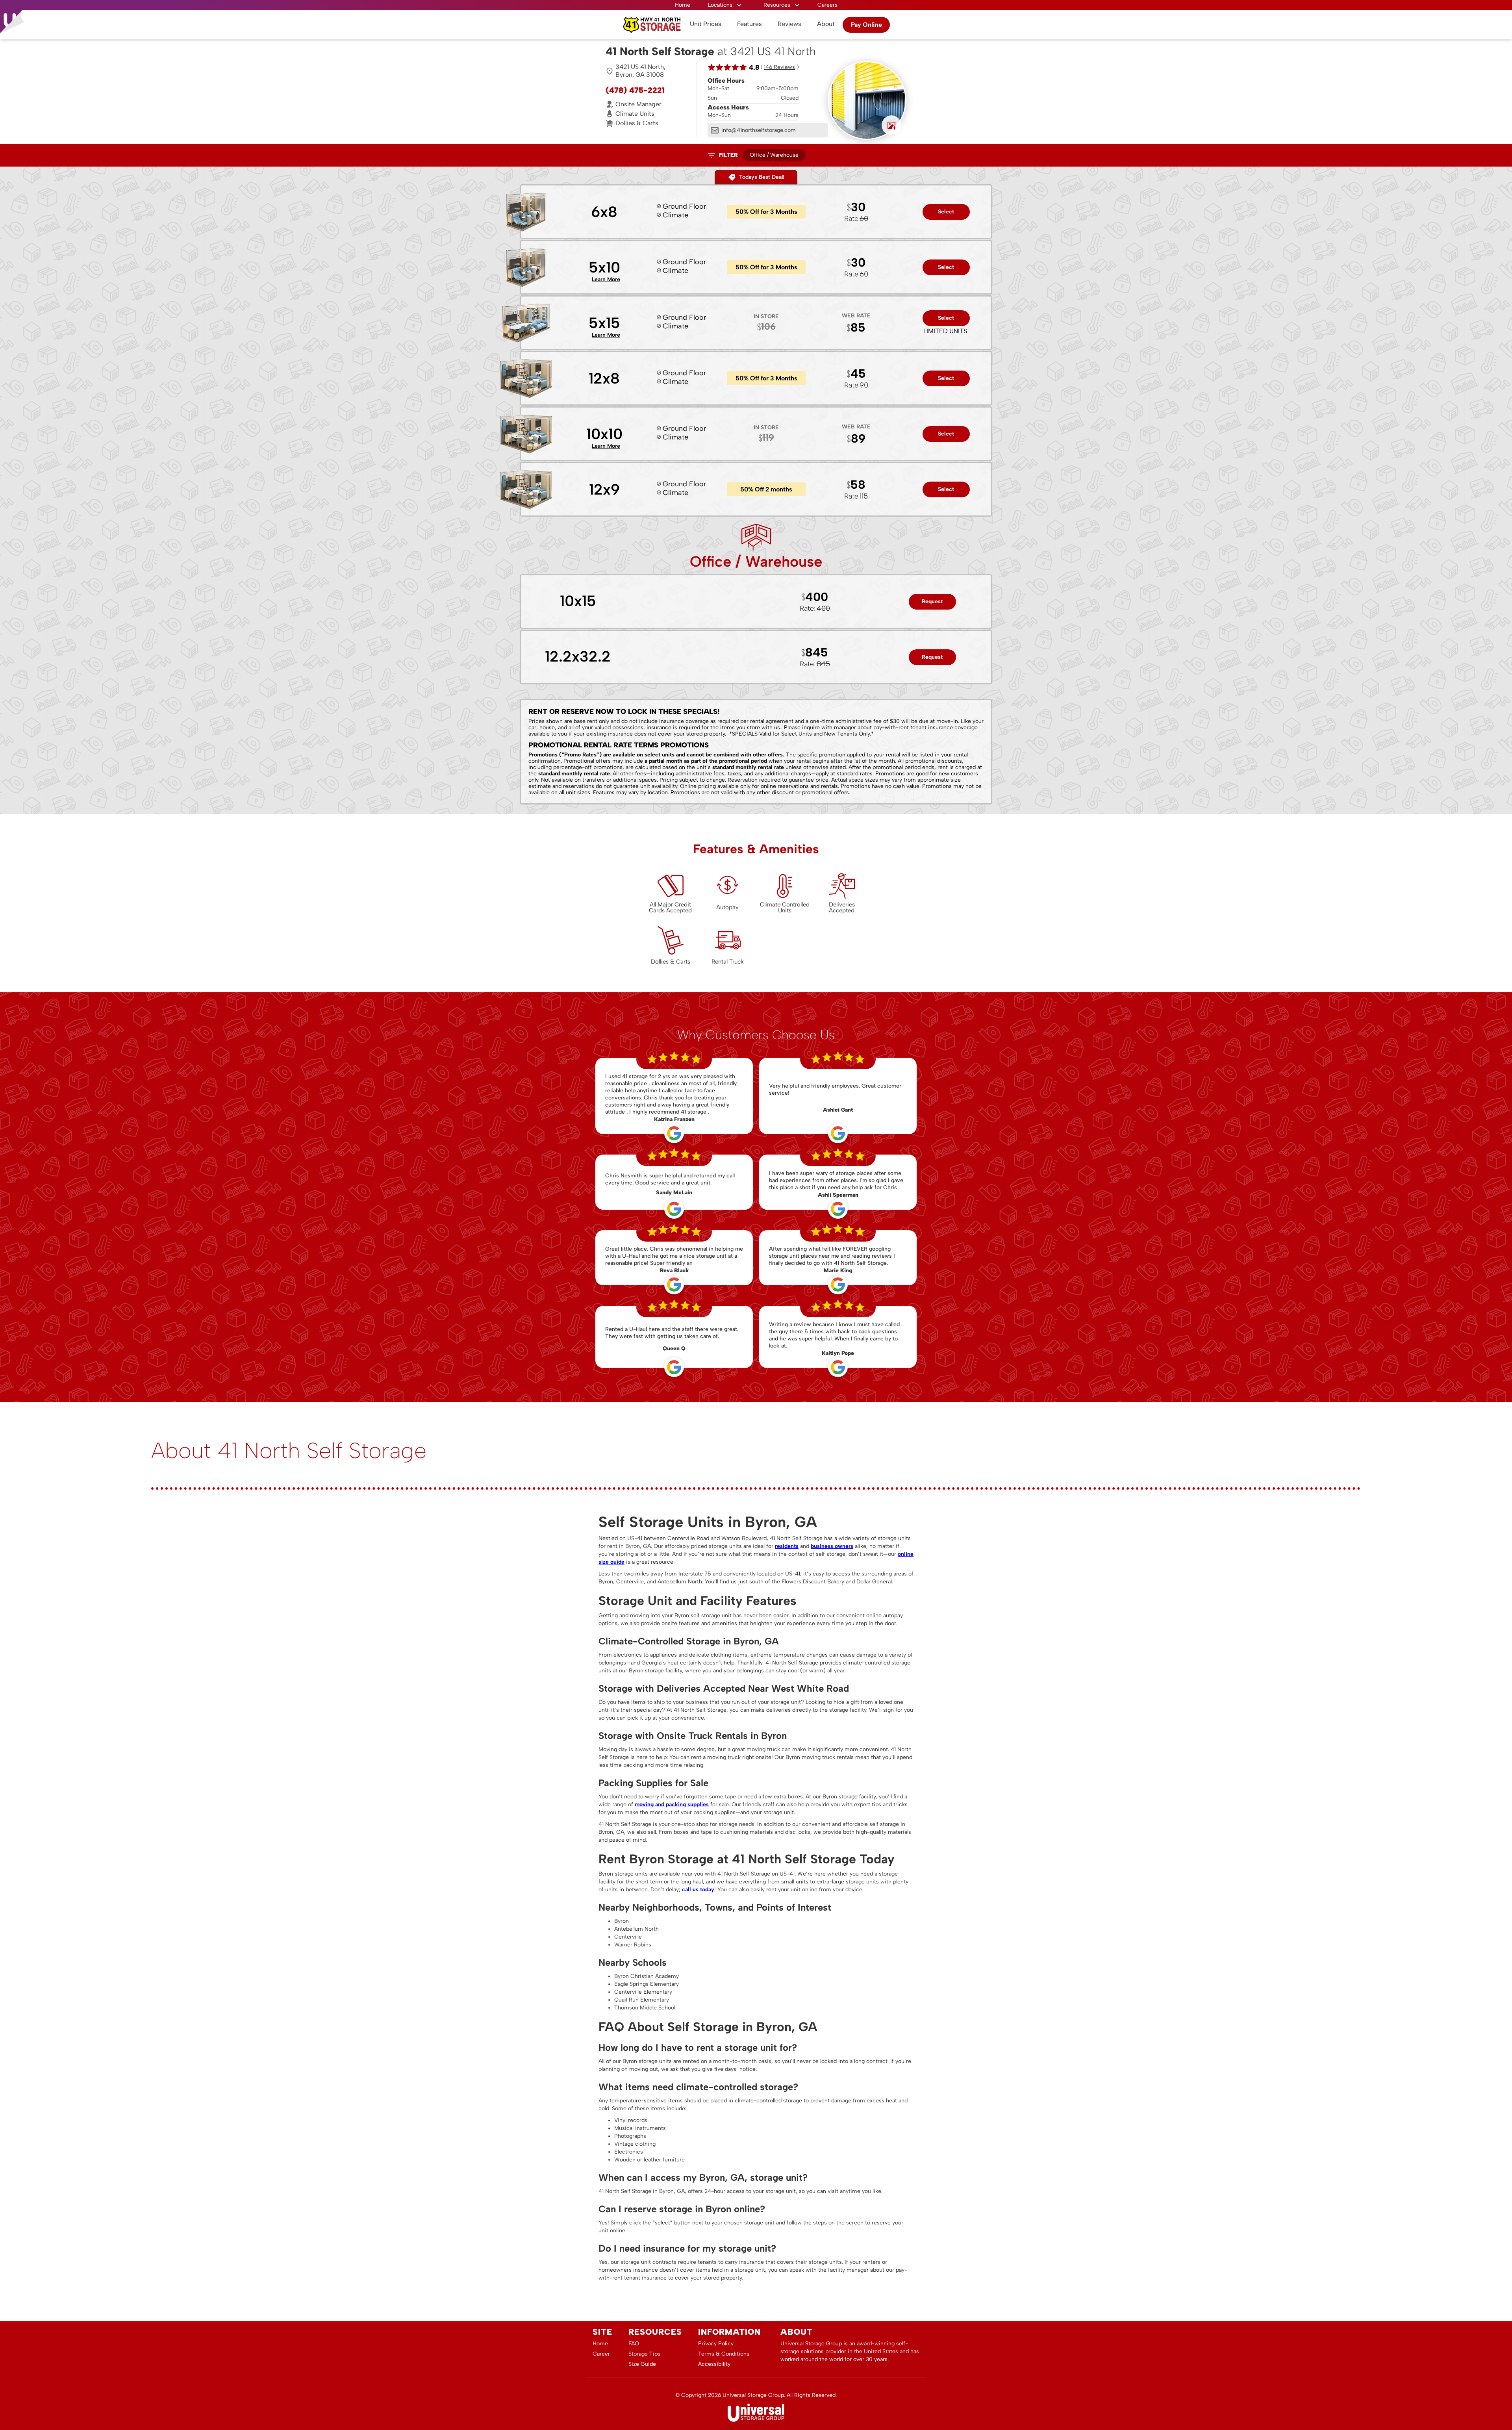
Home (683, 5)
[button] (725, 5)
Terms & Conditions (724, 2354)
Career (601, 2354)
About (826, 24)
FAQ (634, 2344)
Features (750, 24)
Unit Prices (706, 24)
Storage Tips (644, 2354)
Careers (827, 5)
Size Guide (642, 2364)
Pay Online (866, 25)
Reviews (789, 24)
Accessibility (714, 2364)
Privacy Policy (716, 2344)
